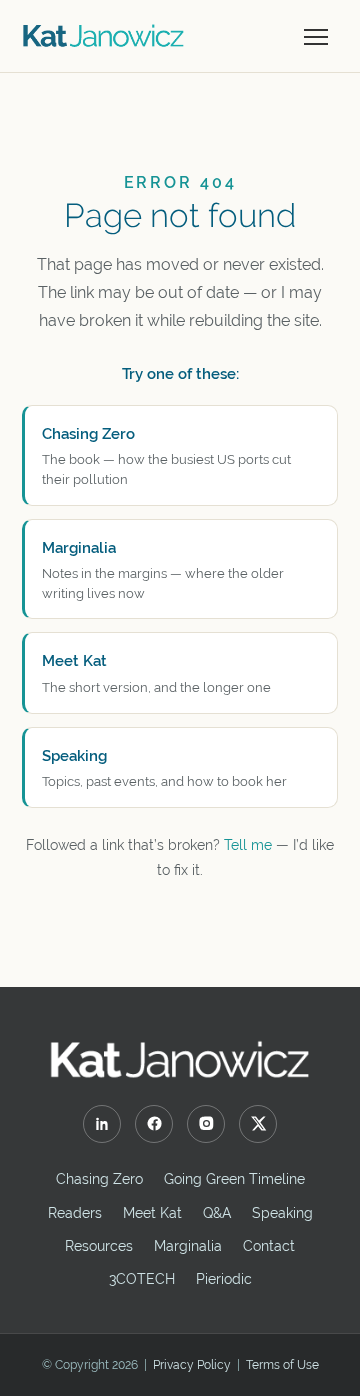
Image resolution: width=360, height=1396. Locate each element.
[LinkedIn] (102, 1124)
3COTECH (142, 1279)
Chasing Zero (99, 1179)
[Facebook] (154, 1124)
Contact (269, 1246)
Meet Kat (152, 1213)
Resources (99, 1246)
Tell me (248, 845)
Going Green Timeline (234, 1179)
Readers (75, 1213)
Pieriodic (224, 1279)
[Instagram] (206, 1124)
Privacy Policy (192, 1364)
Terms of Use (282, 1364)
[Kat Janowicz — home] (103, 36)
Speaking (282, 1213)
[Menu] (316, 36)
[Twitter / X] (258, 1124)
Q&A (217, 1213)
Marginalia (188, 1246)
